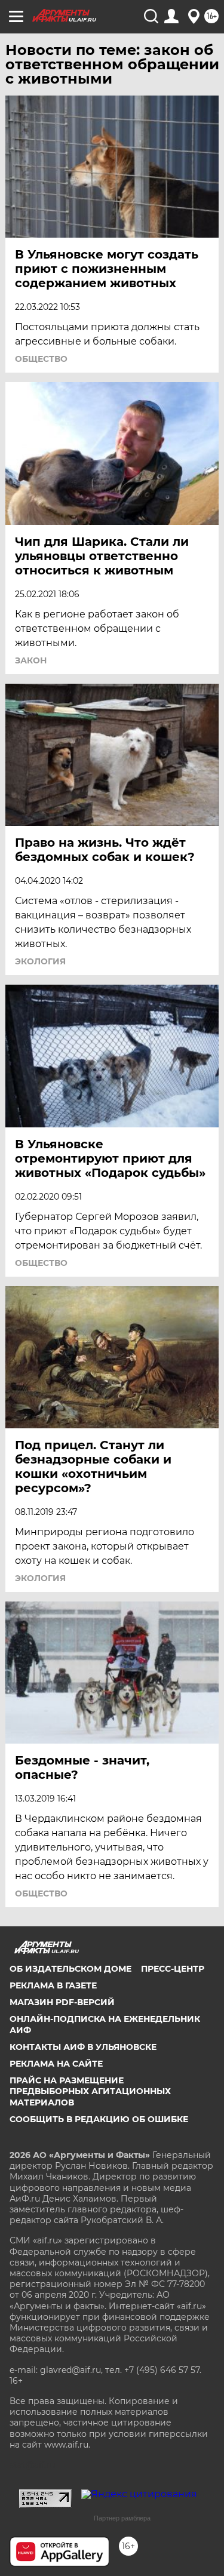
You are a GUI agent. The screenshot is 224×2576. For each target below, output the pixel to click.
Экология (40, 961)
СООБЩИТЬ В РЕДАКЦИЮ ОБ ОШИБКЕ (99, 2119)
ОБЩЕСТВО (41, 359)
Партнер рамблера (122, 2518)
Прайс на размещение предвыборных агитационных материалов (90, 2091)
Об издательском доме (70, 1969)
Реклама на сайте (56, 2064)
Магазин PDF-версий (62, 2002)
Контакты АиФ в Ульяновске (83, 2047)
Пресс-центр (173, 1969)
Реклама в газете (53, 1985)
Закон (31, 660)
